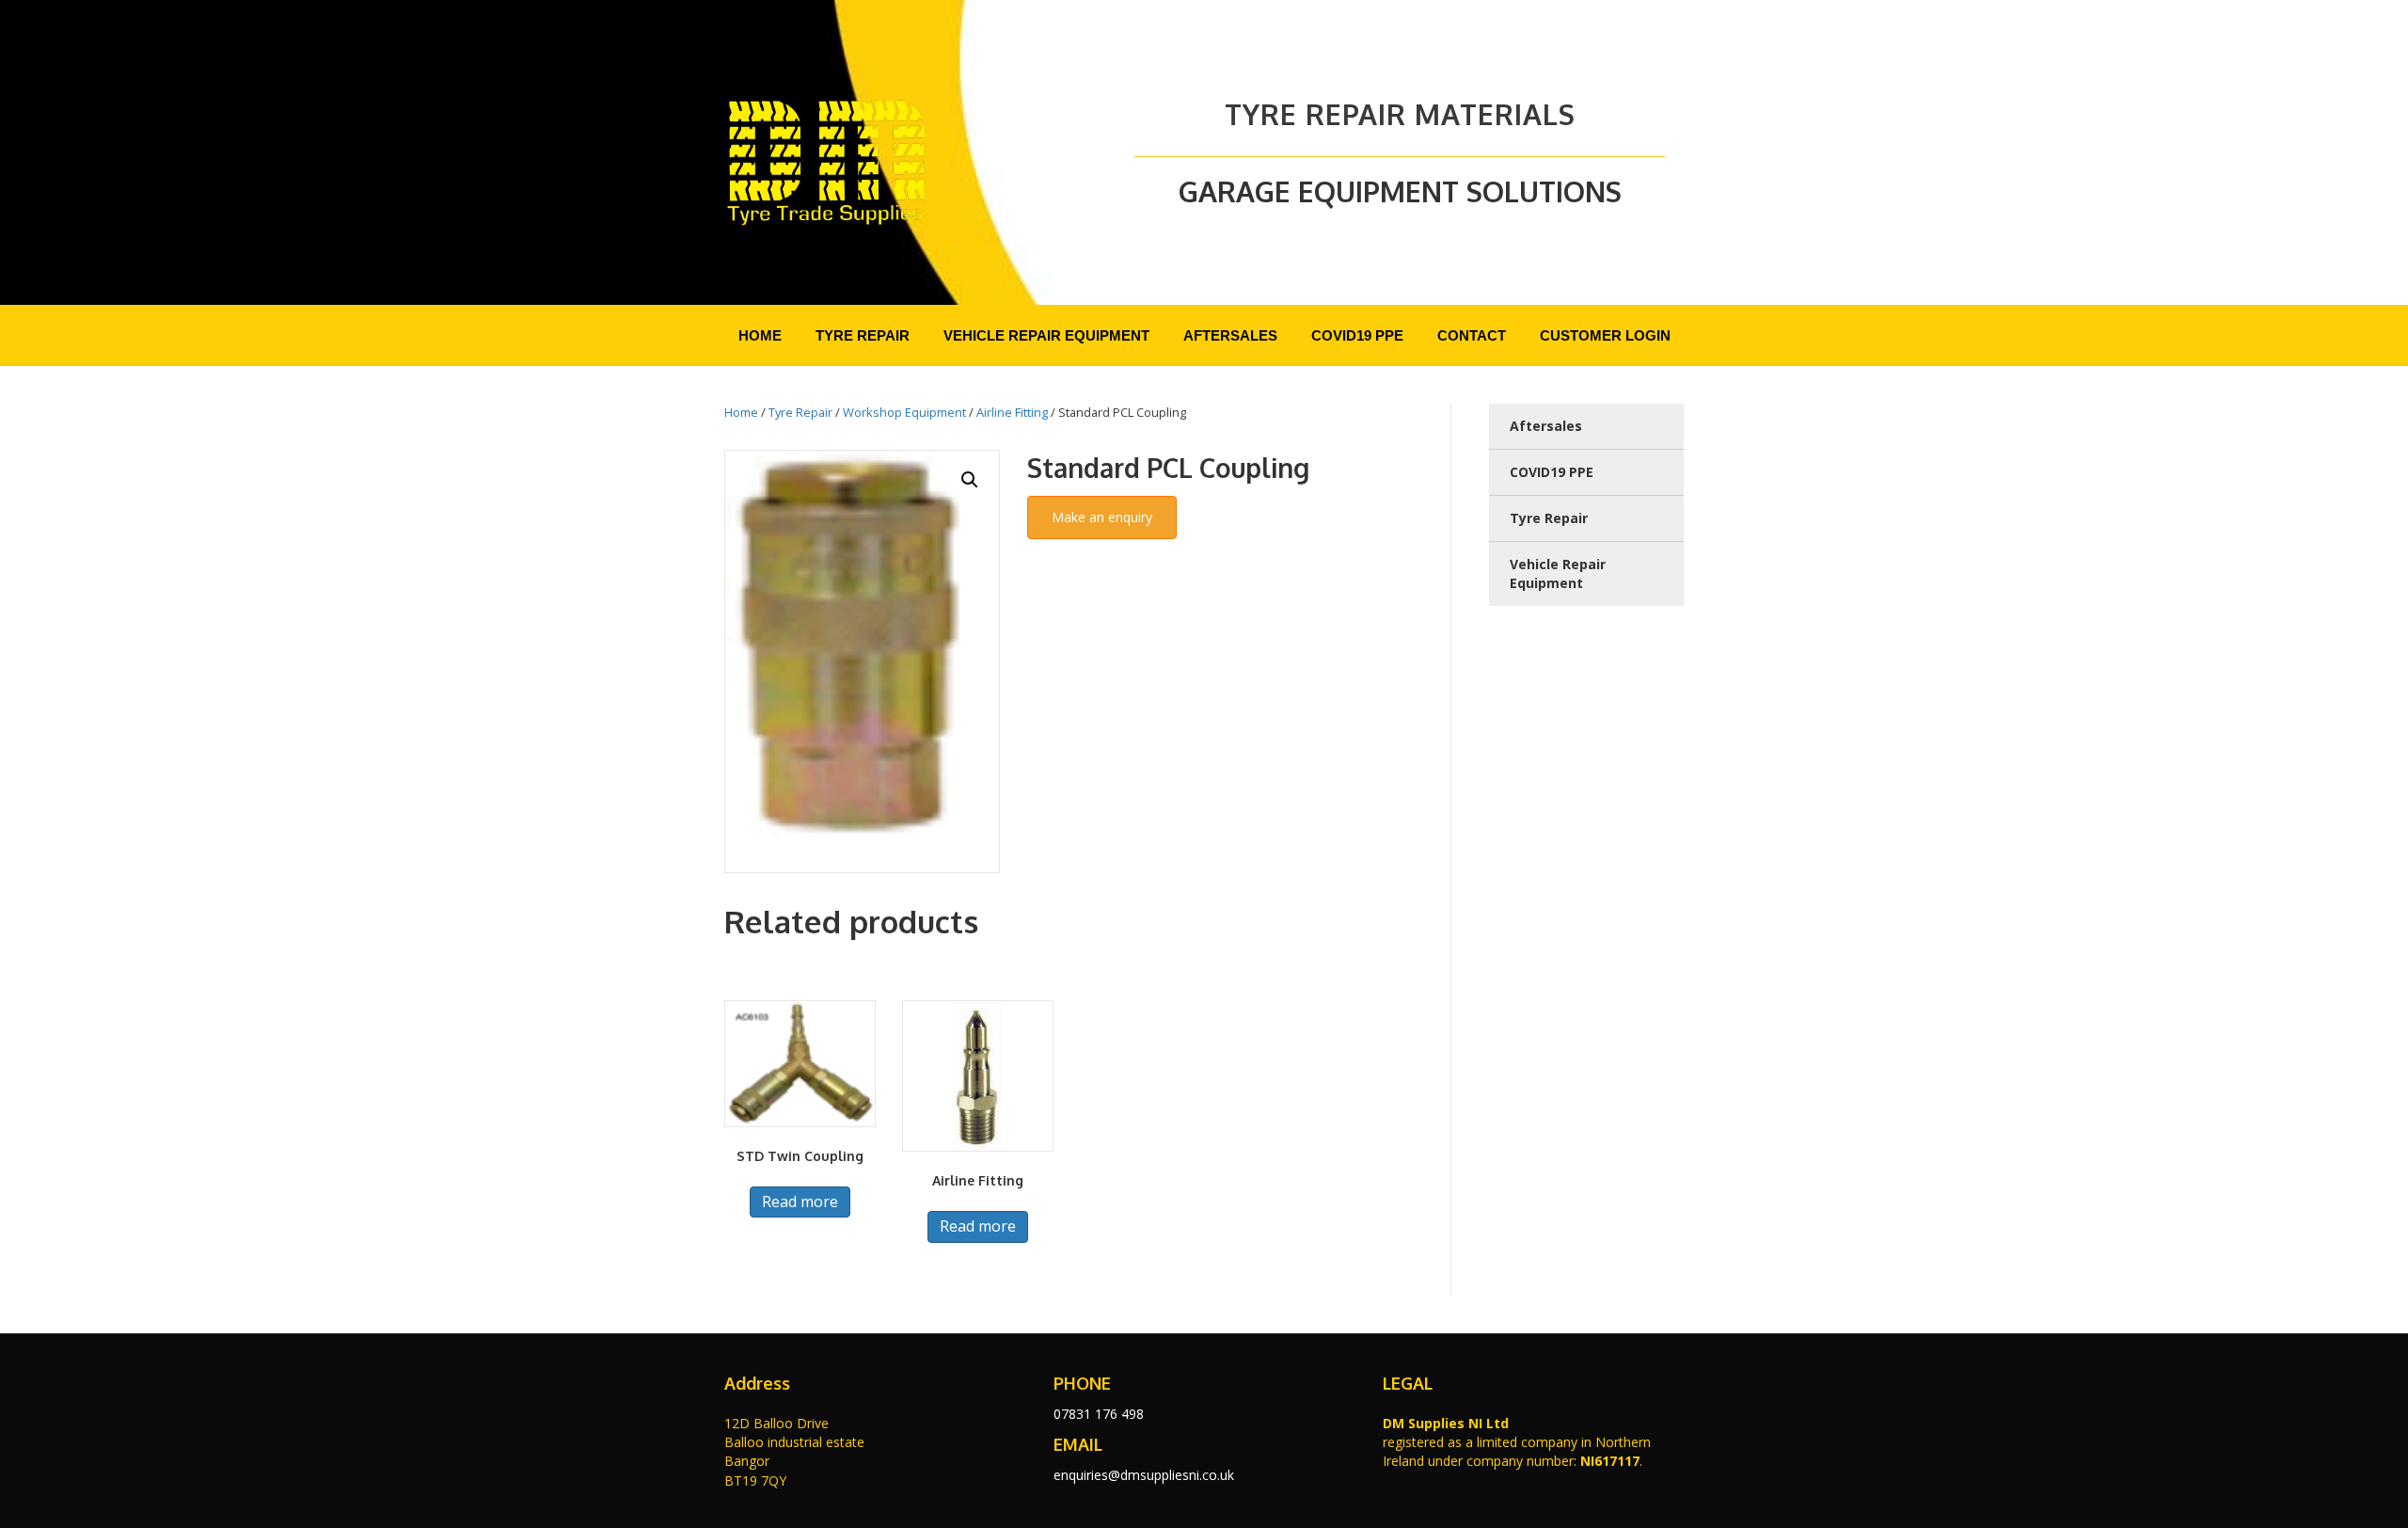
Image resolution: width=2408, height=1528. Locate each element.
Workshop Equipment (904, 412)
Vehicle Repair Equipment (1558, 573)
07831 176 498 (1099, 1414)
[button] (970, 480)
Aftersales (1546, 426)
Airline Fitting (1012, 412)
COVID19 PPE (1552, 472)
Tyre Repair (800, 412)
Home (741, 412)
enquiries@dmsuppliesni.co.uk (1144, 1475)
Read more (800, 1202)
